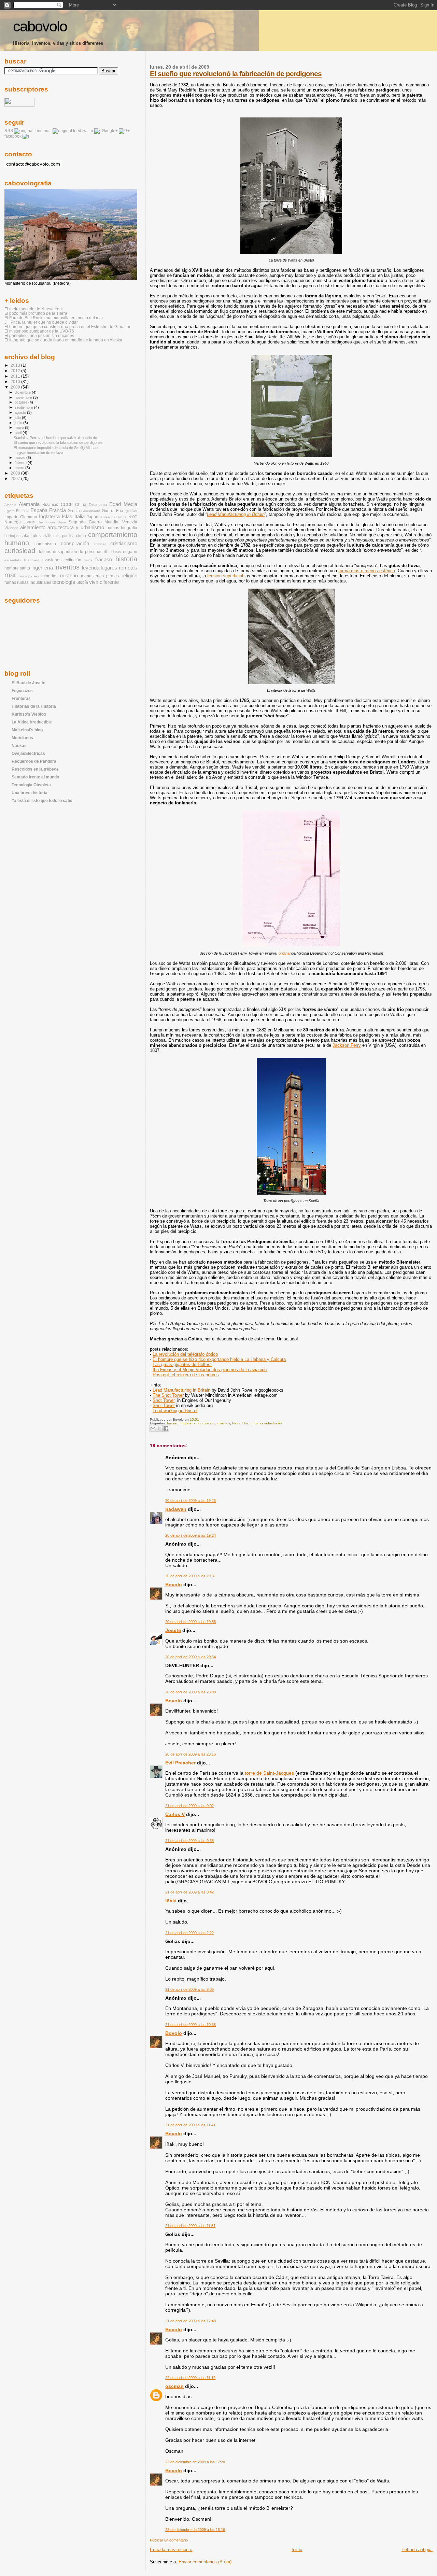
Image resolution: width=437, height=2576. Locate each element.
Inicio (297, 2550)
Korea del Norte (114, 517)
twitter (88, 131)
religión (129, 576)
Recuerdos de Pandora (34, 761)
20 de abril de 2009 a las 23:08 (191, 1692)
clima (81, 536)
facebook (13, 136)
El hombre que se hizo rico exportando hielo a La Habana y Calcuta (219, 1359)
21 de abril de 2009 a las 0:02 (189, 1806)
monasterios (92, 576)
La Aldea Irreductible (32, 722)
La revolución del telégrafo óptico (185, 1354)
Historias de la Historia (34, 706)
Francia (58, 510)
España (39, 510)
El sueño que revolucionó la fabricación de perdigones (236, 74)
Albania (10, 505)
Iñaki (171, 1901)
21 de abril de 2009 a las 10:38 (191, 2025)
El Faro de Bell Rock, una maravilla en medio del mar (54, 318)
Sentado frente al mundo (35, 777)
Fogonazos (22, 691)
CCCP (67, 505)
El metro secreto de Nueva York (34, 309)
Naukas (19, 745)
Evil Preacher (180, 1763)
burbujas (12, 536)
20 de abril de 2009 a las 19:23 (191, 1501)
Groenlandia (91, 511)
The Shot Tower (168, 1395)
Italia (80, 517)
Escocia (23, 511)
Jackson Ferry (347, 1045)
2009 (16, 387)
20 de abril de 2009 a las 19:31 (191, 1576)
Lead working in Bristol (175, 1411)
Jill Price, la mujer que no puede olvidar (41, 322)
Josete (173, 1630)
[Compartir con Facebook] (166, 1428)
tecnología (64, 582)
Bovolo (174, 1585)
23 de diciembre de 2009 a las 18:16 (195, 2530)
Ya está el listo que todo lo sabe (42, 800)
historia (126, 559)
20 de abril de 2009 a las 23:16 (191, 1754)
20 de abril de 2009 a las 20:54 (191, 1657)
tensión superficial (225, 576)
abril (19, 433)
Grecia (74, 511)
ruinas (10, 582)
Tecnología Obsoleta (31, 785)
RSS (9, 131)
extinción (73, 560)
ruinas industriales (268, 1423)
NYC (133, 517)
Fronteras (21, 698)
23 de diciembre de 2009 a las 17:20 (195, 2462)
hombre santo (17, 568)
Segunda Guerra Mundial (94, 522)
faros (88, 560)
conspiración (75, 544)
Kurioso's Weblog (29, 714)
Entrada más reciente (171, 2550)
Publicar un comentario (169, 2540)
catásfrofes (31, 536)
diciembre (23, 392)
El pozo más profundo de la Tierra (36, 313)
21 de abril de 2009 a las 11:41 (190, 2125)
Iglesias (131, 511)
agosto (21, 412)
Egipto (10, 511)
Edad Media (123, 504)
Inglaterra (188, 1423)
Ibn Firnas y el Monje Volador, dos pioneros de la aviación (210, 1370)
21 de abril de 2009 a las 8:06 (189, 1989)
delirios (44, 552)
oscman (174, 2386)
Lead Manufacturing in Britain (236, 514)
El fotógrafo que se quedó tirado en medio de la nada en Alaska (63, 340)
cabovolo (40, 26)
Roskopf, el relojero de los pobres (186, 1375)
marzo (20, 458)
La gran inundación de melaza (38, 453)
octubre (22, 402)
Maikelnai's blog (27, 730)
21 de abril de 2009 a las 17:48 (191, 2321)
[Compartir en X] (159, 1428)
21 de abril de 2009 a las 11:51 (190, 2226)
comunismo (45, 544)
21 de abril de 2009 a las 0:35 (189, 1841)
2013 (16, 365)
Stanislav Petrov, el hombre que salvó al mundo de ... (57, 438)
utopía (82, 582)
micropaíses (30, 576)
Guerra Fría (112, 511)
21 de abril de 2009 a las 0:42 (189, 1892)
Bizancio (50, 505)
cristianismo (124, 544)
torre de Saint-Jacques (269, 1773)
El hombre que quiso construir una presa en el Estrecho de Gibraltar (67, 327)
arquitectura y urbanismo (76, 527)
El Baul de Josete (29, 683)
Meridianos (22, 738)
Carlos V (175, 1814)
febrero (21, 463)
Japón (93, 517)
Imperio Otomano (21, 517)
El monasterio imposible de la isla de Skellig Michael (56, 448)
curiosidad (20, 551)
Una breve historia (30, 793)
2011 (16, 376)
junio (19, 423)
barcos (113, 528)
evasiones (52, 560)
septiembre (24, 407)
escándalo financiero (22, 560)
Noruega (13, 522)
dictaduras (112, 552)
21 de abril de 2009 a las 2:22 (189, 1933)
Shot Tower (164, 1400)
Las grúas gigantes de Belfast (182, 1364)
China (81, 505)
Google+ (110, 131)
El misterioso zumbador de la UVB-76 (39, 331)
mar (10, 575)
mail (48, 131)
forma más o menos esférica (367, 571)
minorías (49, 576)
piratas (112, 576)
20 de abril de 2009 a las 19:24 (191, 1535)
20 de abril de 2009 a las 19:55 (191, 1622)
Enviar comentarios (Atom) (205, 2562)
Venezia (130, 522)
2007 (16, 478)
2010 (16, 382)
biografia (129, 528)
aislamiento (33, 527)
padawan (176, 1509)
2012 (16, 371)
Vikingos (11, 528)
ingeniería (42, 568)
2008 (16, 473)
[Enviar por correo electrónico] (153, 1428)
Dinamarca (98, 505)
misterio (69, 576)
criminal (100, 544)
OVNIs (29, 522)
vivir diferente (104, 582)
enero (20, 468)
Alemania (29, 504)
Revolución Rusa (52, 522)
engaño (130, 552)
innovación (206, 1423)
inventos (223, 1423)
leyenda (91, 568)
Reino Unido (242, 1423)
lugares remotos (119, 568)
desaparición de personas (78, 552)
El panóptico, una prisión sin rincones (39, 335)
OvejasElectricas (28, 753)
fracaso (173, 1423)
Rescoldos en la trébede (35, 769)
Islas (67, 517)
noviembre (24, 397)
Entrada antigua (417, 2550)
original (284, 953)
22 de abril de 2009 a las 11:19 (190, 2378)
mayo (20, 427)
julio (18, 418)
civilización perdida (59, 536)
